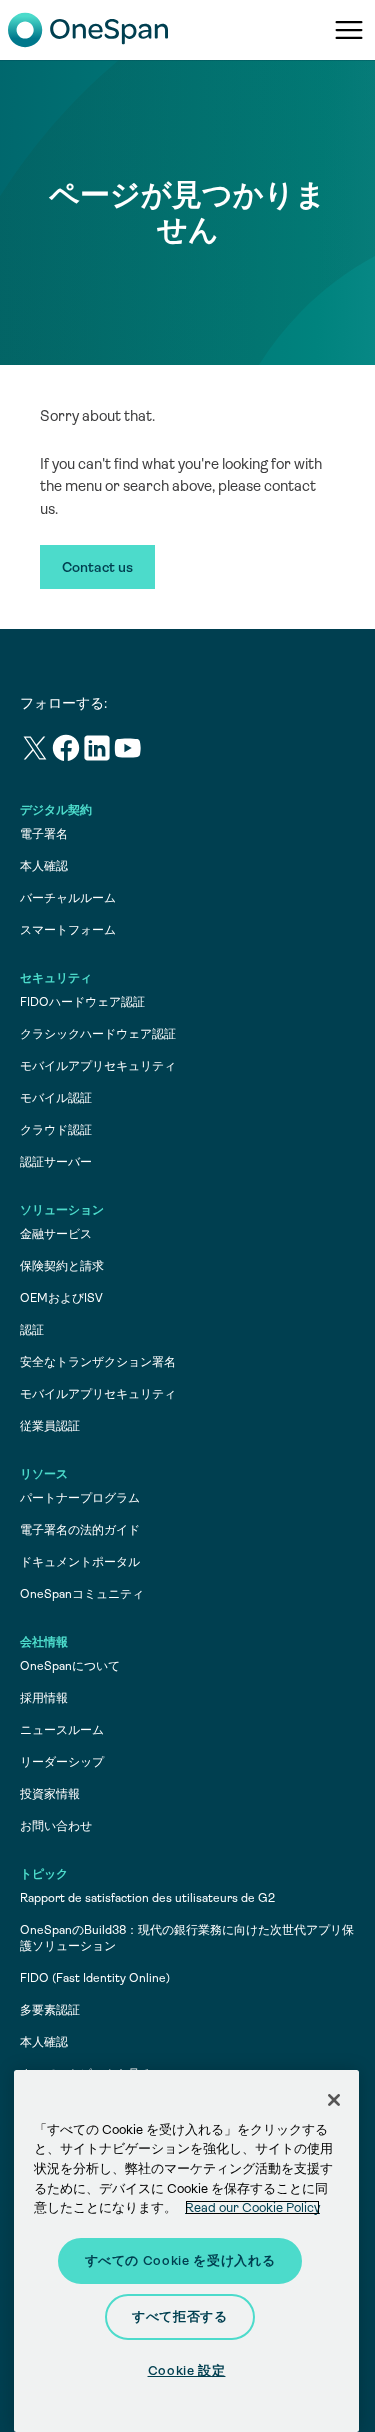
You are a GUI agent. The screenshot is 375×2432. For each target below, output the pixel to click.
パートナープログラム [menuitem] (80, 1498)
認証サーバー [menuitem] (56, 1162)
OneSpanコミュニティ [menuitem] (82, 1594)
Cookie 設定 (187, 2370)
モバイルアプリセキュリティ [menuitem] (98, 1066)
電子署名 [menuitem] (44, 834)
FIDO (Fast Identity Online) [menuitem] (95, 1978)
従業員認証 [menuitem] (50, 1426)
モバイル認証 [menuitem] (56, 1098)
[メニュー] (349, 30)
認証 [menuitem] (32, 1330)
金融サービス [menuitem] (56, 1234)
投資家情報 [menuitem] (50, 1794)
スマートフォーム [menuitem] (68, 930)
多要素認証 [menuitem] (50, 2010)
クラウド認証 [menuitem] (56, 1130)
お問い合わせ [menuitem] (56, 1826)
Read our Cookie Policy (252, 2207)
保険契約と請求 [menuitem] (62, 1266)
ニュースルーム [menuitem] (62, 1730)
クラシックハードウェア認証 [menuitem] (98, 1034)
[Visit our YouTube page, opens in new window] (128, 751)
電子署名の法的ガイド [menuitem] (80, 1530)
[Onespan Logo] (88, 30)
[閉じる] (334, 2100)
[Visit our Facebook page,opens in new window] (66, 751)
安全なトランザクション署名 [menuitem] (98, 1362)
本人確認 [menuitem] (44, 866)
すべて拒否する (180, 2316)
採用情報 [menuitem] (44, 1698)
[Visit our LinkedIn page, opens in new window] (97, 751)
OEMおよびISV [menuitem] (61, 1298)
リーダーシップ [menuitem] (62, 1762)
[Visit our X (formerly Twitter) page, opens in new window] (35, 751)
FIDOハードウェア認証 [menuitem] (82, 1002)
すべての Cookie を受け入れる (180, 2260)
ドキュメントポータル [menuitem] (80, 1562)
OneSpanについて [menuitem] (70, 1666)
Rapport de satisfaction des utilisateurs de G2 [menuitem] (147, 1898)
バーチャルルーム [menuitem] (68, 898)
